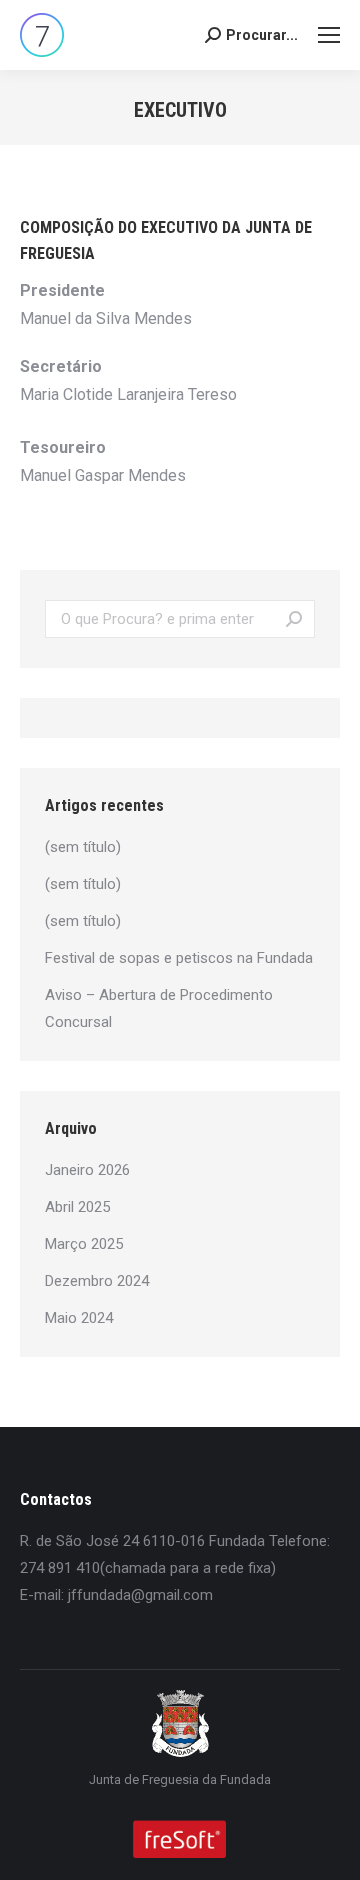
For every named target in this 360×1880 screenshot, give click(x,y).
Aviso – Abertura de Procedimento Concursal (159, 1008)
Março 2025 (84, 1244)
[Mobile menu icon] (329, 35)
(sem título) (83, 847)
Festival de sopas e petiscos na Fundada (179, 958)
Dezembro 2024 (97, 1281)
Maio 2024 (79, 1318)
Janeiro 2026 (87, 1170)
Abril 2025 (77, 1207)
